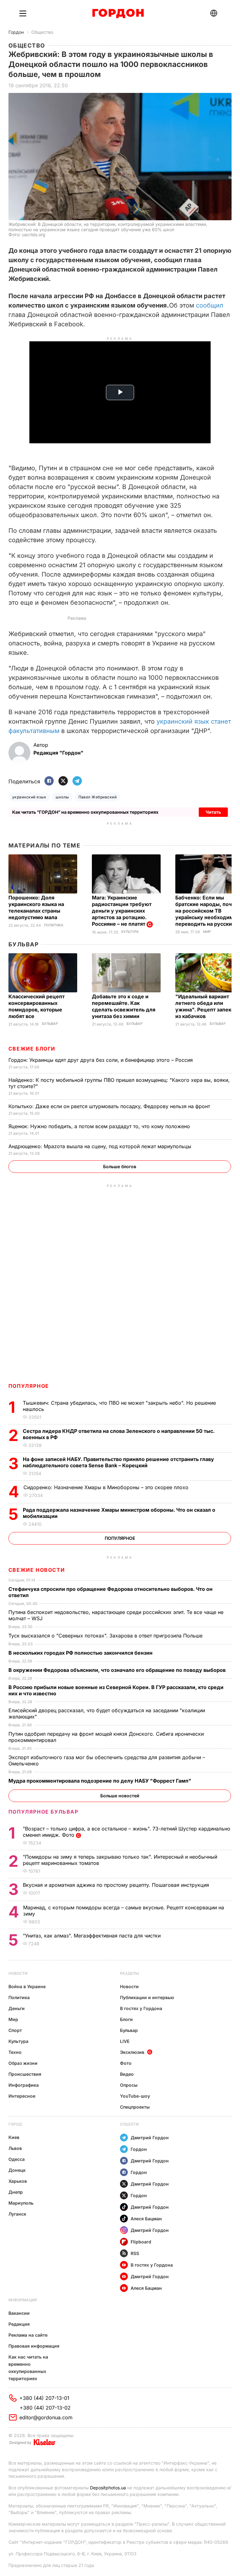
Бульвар (24, 944)
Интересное (22, 2096)
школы (62, 797)
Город (15, 2124)
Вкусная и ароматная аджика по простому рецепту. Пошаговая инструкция (117, 1885)
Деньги (17, 2008)
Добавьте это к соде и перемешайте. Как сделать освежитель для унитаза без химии (124, 1006)
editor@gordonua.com (46, 2417)
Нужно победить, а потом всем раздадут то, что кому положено (100, 1126)
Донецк (17, 2170)
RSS (135, 2253)
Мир (207, 932)
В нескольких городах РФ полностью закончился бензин (81, 1653)
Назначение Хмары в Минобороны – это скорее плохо (107, 1487)
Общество (42, 32)
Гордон (16, 32)
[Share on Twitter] (63, 781)
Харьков (18, 2181)
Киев (14, 2137)
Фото (126, 2063)
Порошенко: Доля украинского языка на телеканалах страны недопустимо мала (36, 907)
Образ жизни (23, 2063)
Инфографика (24, 2085)
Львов (15, 2148)
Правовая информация (34, 2346)
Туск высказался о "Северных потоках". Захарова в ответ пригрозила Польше (106, 1636)
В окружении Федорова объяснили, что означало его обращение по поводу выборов (118, 1670)
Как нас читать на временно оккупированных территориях (28, 2368)
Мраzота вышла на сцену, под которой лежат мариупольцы (101, 1146)
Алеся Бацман (146, 2219)
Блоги (126, 2019)
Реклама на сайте (28, 2335)
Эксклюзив (132, 2052)
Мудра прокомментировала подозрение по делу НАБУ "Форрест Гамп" (100, 1781)
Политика (54, 925)
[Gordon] (118, 13)
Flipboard (141, 2242)
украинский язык (29, 797)
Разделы (130, 1973)
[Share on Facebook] (49, 781)
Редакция (19, 2324)
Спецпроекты (135, 2107)
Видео (127, 2074)
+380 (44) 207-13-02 (45, 2408)
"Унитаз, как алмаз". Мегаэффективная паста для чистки (92, 1936)
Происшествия (25, 2074)
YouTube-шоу (135, 2096)
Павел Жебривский (98, 797)
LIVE (125, 2041)
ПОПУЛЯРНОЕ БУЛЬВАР (43, 1812)
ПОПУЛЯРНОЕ (29, 1386)
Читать (213, 812)
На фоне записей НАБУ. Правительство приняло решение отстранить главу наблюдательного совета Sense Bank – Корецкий (118, 1462)
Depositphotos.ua (108, 2488)
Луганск (17, 2214)
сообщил (210, 305)
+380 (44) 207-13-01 (44, 2398)
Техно (15, 2052)
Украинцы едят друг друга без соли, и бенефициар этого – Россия (101, 1060)
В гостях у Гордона (141, 2008)
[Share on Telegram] (77, 781)
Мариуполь (21, 2203)
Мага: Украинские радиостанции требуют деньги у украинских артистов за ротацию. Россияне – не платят (122, 911)
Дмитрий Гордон (150, 2138)
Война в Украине (27, 1986)
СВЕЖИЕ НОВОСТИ (37, 1570)
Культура (130, 932)
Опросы (129, 2085)
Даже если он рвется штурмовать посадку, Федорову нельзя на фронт (110, 1106)
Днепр (16, 2192)
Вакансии (19, 2313)
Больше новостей (120, 1796)
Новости (18, 1973)
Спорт (15, 2030)
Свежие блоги (32, 1049)
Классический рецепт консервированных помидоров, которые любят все (37, 1006)
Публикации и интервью (147, 1997)
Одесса (17, 2159)
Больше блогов (120, 1166)
